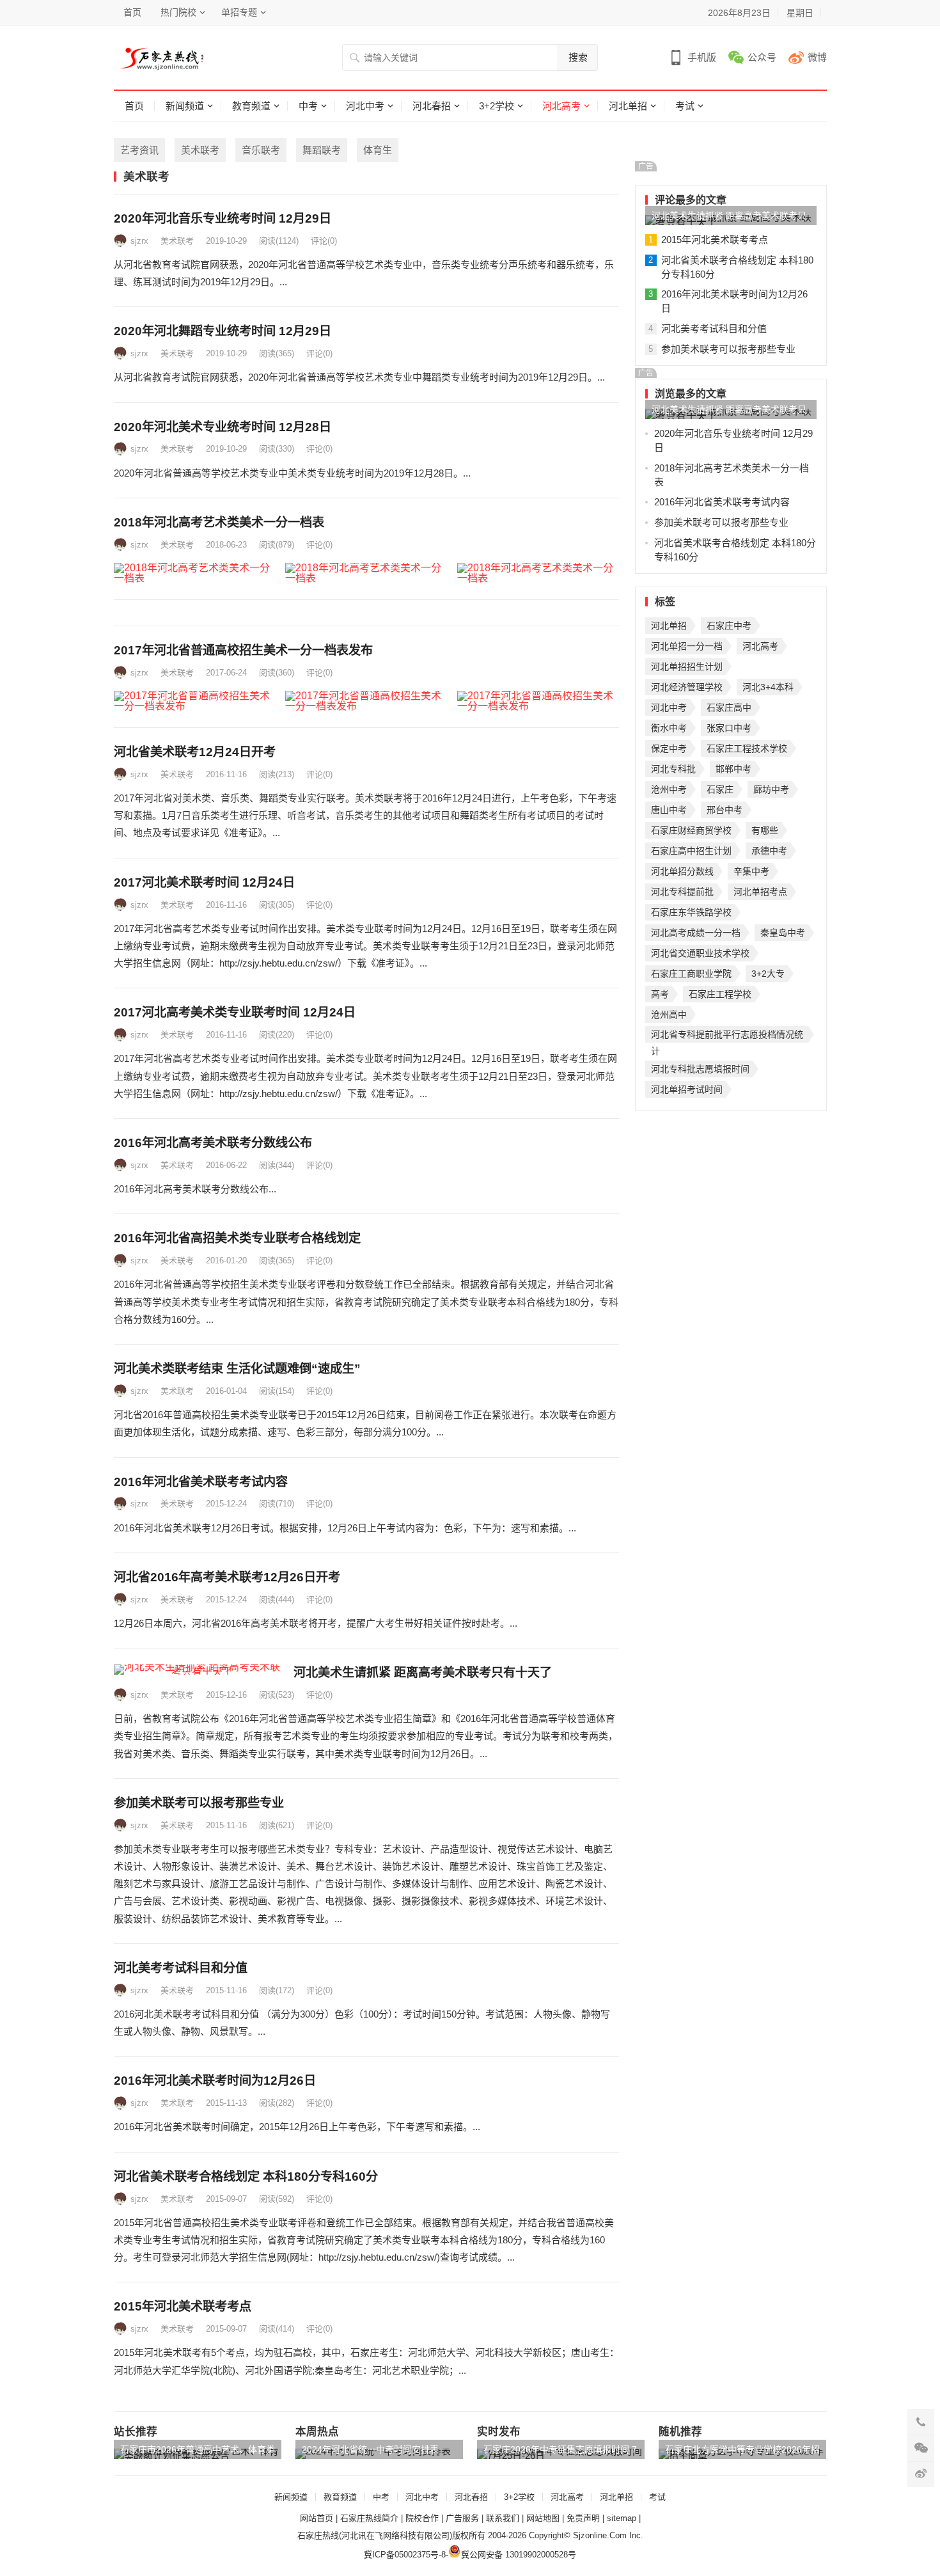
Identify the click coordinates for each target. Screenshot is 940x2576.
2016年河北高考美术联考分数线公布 (213, 1143)
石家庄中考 (729, 626)
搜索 (578, 57)
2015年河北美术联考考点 (183, 2306)
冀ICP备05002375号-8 (405, 2555)
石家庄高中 (729, 707)
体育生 (378, 150)
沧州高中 (669, 1015)
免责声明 (583, 2518)
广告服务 (462, 2518)
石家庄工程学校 (720, 994)
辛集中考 (751, 871)
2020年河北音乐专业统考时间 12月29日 (223, 218)
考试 (685, 106)
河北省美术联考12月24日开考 (195, 752)
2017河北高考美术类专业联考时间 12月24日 (235, 1012)
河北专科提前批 (682, 892)
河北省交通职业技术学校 (700, 953)
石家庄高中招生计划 (691, 851)
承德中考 (769, 851)
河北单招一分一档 (687, 646)
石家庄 (720, 789)
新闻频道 (185, 106)
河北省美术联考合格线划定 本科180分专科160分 (246, 2177)
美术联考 (200, 150)
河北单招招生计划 (687, 667)
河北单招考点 (760, 892)
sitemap (622, 2518)
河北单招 (628, 106)
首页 (132, 12)
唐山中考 (669, 810)
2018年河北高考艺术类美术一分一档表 (219, 522)
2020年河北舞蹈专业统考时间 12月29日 (223, 331)
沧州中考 (669, 789)
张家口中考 (729, 728)
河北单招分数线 (682, 871)
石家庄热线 (318, 2535)
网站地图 (543, 2518)
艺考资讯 (139, 150)
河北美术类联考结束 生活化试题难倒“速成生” (237, 1369)
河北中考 (365, 106)
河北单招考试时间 (687, 1089)
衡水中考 (669, 728)
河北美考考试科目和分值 (181, 1968)
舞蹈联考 (322, 150)
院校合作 (422, 2518)
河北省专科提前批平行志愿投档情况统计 (727, 1036)
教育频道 (251, 106)
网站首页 (317, 2518)
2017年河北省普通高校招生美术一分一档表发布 (243, 650)
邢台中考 (725, 810)
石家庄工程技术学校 (747, 748)
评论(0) (324, 241)
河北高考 (561, 106)
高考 (660, 994)
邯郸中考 (733, 769)
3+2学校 (497, 106)
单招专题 (239, 12)
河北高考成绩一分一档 (696, 933)
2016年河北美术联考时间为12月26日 (215, 2081)
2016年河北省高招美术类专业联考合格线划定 (237, 1238)
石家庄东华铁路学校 (691, 912)
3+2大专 (768, 974)
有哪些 (765, 830)
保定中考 (669, 748)
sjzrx (139, 241)
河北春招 (432, 106)
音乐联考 (261, 150)
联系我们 (503, 2518)
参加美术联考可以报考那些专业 (199, 1803)
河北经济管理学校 (687, 687)
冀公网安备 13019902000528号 (519, 2555)
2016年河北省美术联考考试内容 (201, 1482)
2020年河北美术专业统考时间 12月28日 (223, 427)
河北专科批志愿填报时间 (700, 1069)
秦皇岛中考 (783, 933)
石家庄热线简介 (369, 2518)
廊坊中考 (771, 789)
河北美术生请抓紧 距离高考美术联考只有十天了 (423, 1672)
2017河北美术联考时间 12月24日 (204, 882)
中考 (308, 106)
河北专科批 (673, 769)
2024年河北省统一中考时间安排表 (370, 2449)
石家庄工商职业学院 (691, 974)
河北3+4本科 (768, 687)
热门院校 (178, 12)
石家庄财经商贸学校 (691, 830)
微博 (817, 57)
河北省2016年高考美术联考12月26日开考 (227, 1577)
